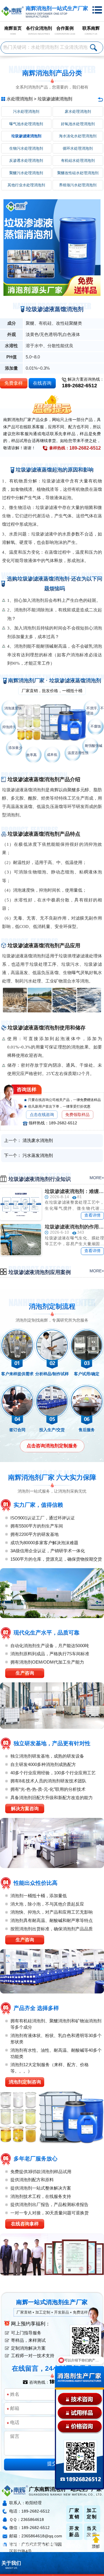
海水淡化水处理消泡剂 (78, 136)
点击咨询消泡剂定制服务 (52, 1446)
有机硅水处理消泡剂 (78, 160)
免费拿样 (14, 383)
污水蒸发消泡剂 (38, 1155)
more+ (97, 1178)
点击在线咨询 (42, 1115)
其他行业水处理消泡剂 (26, 185)
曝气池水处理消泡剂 (26, 124)
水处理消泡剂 (20, 99)
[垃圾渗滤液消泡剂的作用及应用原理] (21, 1240)
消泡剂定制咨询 (25, 2082)
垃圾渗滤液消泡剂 (55, 99)
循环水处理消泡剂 (78, 148)
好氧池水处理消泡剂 (78, 124)
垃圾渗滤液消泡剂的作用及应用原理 (74, 1227)
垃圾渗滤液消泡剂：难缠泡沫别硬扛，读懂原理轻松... (74, 1191)
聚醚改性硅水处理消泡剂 (78, 173)
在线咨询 (42, 383)
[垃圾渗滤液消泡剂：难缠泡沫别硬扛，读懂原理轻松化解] (21, 1204)
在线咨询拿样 (25, 2224)
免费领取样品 (77, 1115)
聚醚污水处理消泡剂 (26, 173)
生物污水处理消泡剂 (26, 148)
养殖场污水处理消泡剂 (78, 185)
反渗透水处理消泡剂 (26, 160)
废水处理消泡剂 (78, 111)
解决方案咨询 (25, 1809)
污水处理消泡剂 (26, 111)
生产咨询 (25, 1673)
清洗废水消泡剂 (38, 1140)
